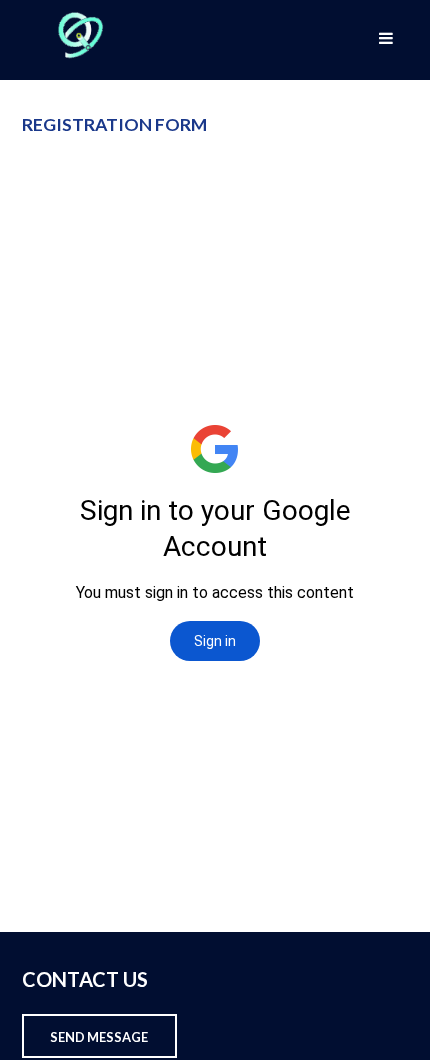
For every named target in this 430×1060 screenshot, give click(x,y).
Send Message (99, 1037)
